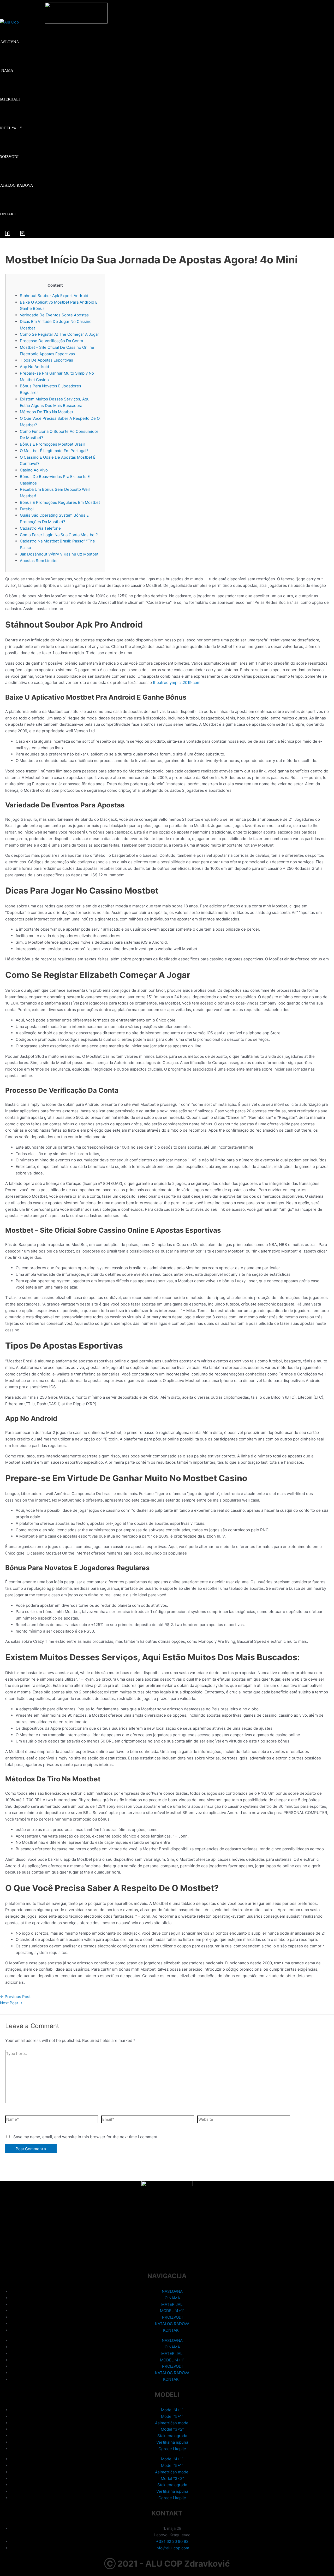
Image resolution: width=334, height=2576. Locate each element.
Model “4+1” (172, 2410)
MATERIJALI (172, 2304)
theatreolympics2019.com (177, 683)
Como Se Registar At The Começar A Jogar (59, 334)
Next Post (11, 2003)
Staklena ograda (172, 2436)
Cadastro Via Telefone (40, 528)
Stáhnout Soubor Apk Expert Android (54, 296)
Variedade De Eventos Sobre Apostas (54, 315)
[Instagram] (23, 234)
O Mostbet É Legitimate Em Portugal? (54, 451)
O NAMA (172, 2298)
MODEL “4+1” (172, 2311)
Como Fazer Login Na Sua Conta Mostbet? (59, 535)
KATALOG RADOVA (172, 2324)
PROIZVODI (172, 2317)
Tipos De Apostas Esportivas (46, 360)
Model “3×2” (172, 2429)
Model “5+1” (172, 2416)
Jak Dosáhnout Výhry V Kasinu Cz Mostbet (59, 554)
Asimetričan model (172, 2423)
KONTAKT (172, 2330)
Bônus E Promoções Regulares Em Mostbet (60, 502)
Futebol (27, 509)
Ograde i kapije (172, 2449)
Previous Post (15, 1997)
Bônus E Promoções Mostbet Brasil (52, 444)
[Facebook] (8, 234)
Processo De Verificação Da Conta (51, 341)
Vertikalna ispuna (172, 2442)
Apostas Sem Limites (39, 561)
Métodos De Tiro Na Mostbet (46, 412)
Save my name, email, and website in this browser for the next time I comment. (86, 2137)
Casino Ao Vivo (34, 470)
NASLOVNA (172, 2291)
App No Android (34, 367)
